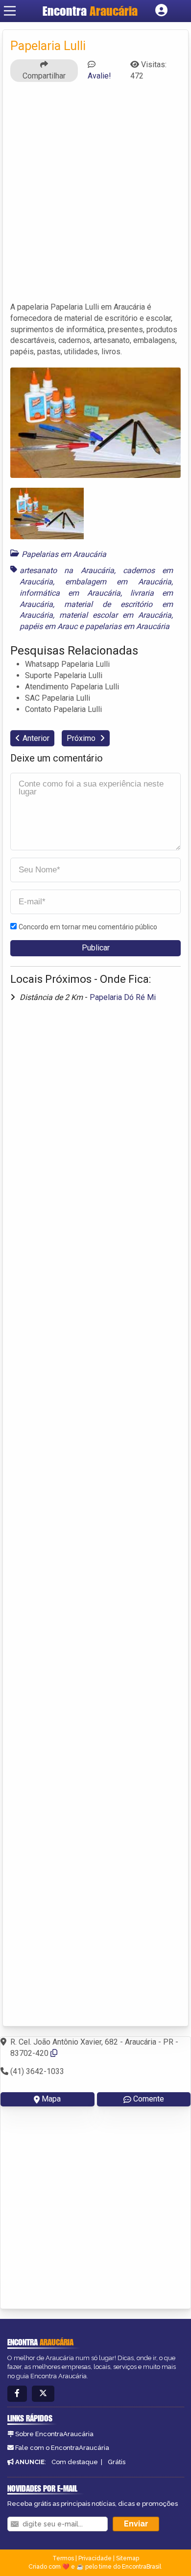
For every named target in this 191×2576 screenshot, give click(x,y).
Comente (149, 2099)
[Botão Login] (161, 11)
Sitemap (128, 2558)
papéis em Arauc (48, 626)
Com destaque (75, 2462)
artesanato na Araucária (67, 570)
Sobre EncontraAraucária (54, 2434)
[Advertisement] (95, 196)
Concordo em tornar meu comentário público (88, 927)
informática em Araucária (70, 593)
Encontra (90, 11)
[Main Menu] (10, 11)
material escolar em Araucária (115, 615)
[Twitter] (43, 2394)
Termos (63, 2558)
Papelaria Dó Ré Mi (123, 997)
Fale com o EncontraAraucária (62, 2448)
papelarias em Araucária (127, 626)
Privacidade (95, 2558)
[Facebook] (17, 2394)
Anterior (36, 738)
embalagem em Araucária (118, 582)
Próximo (82, 738)
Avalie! (99, 76)
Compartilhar (44, 76)
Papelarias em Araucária (64, 554)
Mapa (51, 2099)
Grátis (117, 2462)
